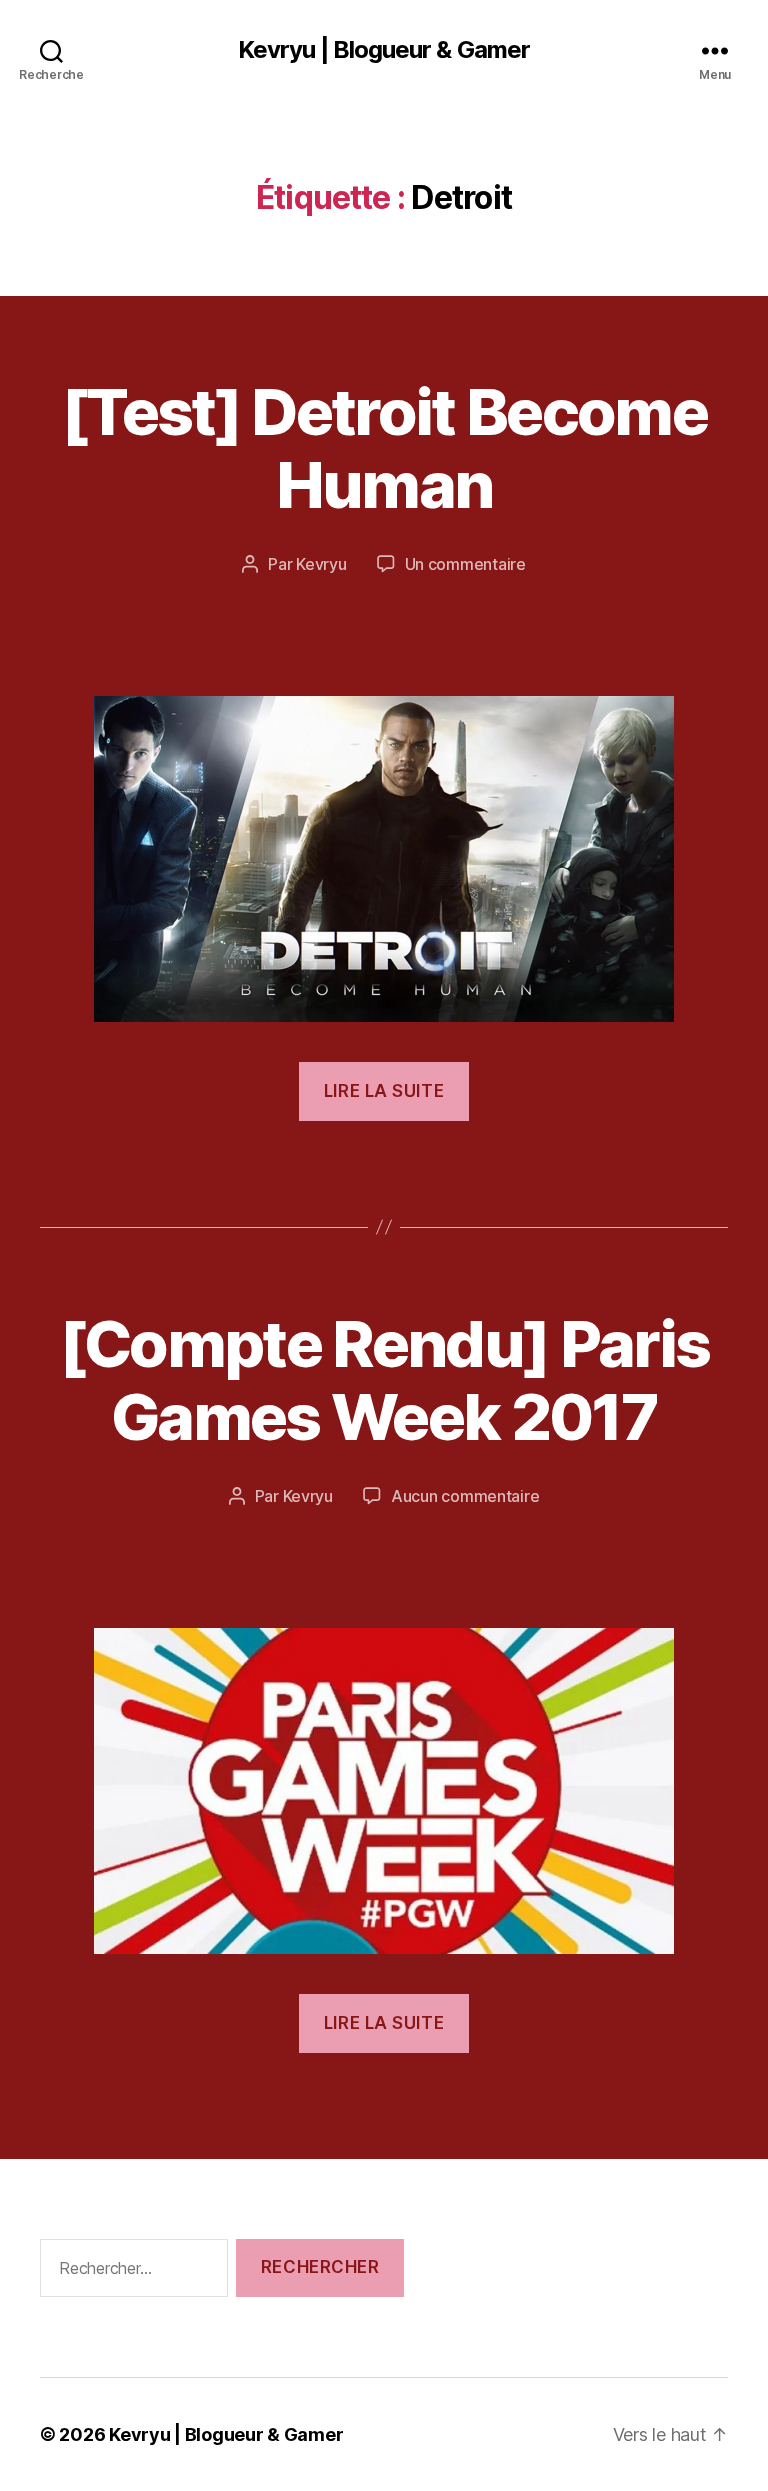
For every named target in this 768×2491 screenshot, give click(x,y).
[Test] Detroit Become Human (384, 448)
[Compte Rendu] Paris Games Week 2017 (384, 1380)
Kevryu (321, 564)
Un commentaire (465, 564)
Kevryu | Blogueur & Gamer (383, 50)
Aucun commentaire (465, 1496)
